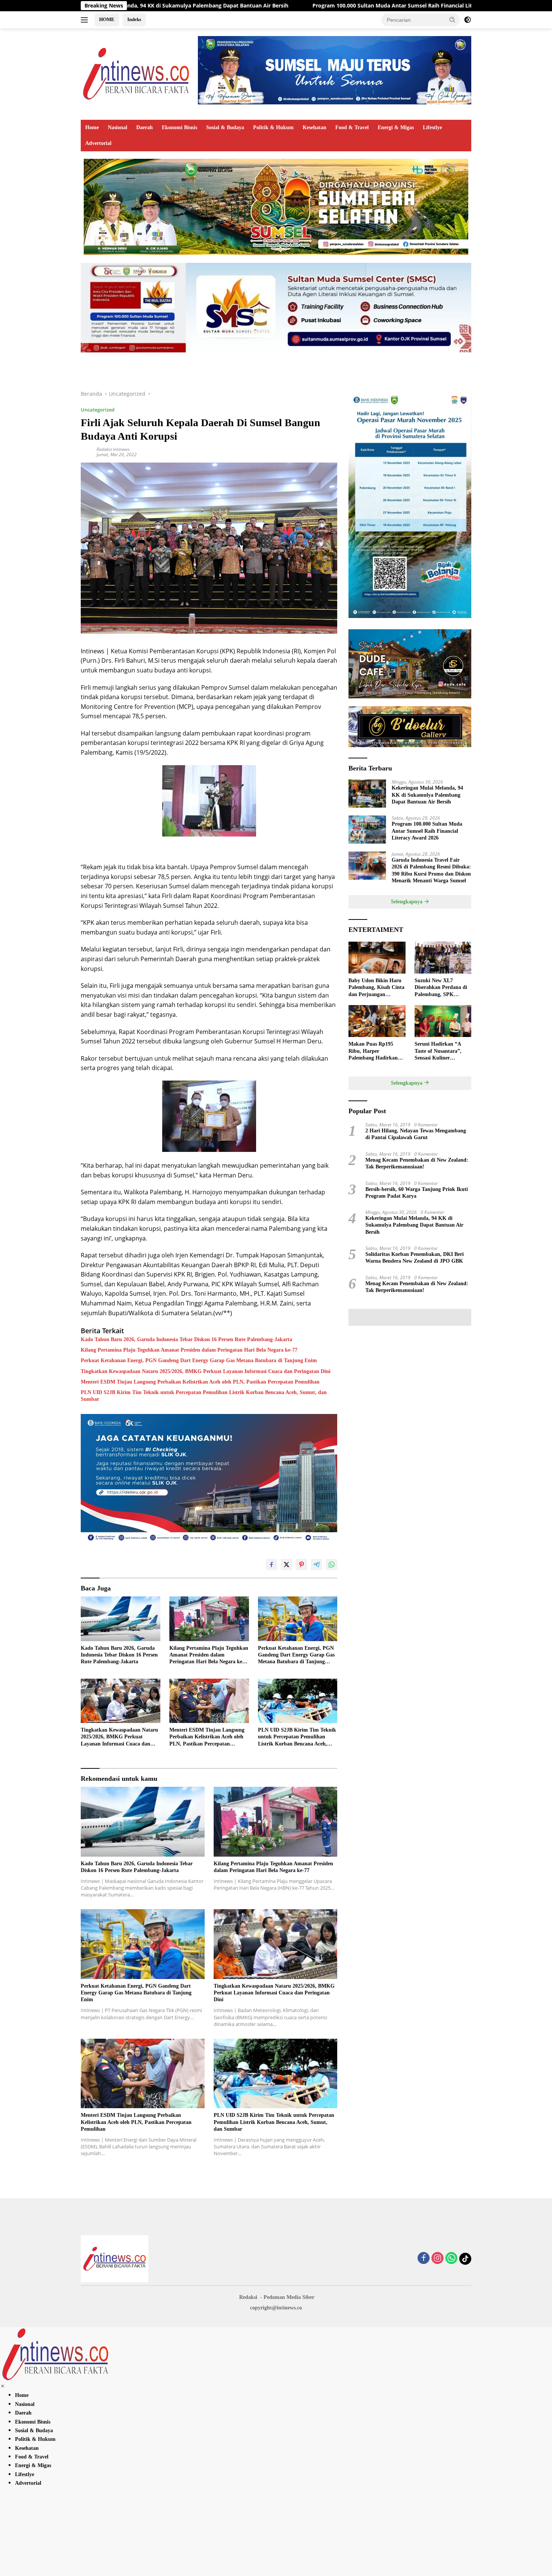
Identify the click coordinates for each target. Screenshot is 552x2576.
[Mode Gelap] (468, 20)
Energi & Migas (396, 127)
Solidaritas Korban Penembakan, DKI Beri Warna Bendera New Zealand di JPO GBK (415, 1258)
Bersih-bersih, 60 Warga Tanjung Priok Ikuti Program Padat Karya (417, 1192)
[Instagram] (437, 2259)
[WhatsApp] (451, 2259)
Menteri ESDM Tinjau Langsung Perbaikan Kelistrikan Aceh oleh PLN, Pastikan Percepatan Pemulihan (200, 1382)
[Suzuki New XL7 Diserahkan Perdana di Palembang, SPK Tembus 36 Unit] (443, 958)
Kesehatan (314, 127)
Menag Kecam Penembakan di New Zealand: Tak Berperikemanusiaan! (417, 1163)
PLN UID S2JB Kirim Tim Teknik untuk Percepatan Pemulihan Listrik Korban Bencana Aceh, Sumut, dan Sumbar (204, 1396)
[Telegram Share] (317, 1565)
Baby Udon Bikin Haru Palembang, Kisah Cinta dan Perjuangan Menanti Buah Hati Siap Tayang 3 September (376, 988)
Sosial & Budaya (225, 127)
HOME (107, 19)
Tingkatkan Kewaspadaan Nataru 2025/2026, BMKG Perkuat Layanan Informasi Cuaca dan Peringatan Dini (206, 1371)
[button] (452, 20)
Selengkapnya (407, 902)
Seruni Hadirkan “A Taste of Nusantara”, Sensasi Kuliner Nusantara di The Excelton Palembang (438, 1051)
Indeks (134, 19)
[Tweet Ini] (287, 1565)
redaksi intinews (113, 449)
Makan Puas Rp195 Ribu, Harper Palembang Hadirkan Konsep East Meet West (375, 1051)
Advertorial (98, 143)
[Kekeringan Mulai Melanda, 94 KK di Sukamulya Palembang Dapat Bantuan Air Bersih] (367, 794)
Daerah (145, 127)
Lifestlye (432, 127)
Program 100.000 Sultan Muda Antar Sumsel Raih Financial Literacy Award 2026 (268, 6)
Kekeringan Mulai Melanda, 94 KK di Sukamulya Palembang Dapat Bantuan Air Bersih (427, 795)
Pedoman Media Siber (289, 2297)
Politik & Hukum (273, 127)
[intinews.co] (137, 73)
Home (92, 127)
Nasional (118, 127)
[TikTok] (465, 2259)
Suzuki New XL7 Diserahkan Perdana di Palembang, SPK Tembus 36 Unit (441, 988)
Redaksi (248, 2297)
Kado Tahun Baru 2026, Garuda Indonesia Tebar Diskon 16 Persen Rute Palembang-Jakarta (186, 1339)
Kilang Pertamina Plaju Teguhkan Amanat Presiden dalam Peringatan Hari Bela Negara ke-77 (189, 1350)
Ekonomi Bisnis (179, 127)
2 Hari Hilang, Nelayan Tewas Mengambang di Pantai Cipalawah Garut (416, 1134)
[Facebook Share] (271, 1565)
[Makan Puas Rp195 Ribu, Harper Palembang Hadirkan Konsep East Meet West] (377, 1021)
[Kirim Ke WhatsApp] (332, 1565)
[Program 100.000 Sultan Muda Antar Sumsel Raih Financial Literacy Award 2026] (367, 830)
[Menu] (86, 20)
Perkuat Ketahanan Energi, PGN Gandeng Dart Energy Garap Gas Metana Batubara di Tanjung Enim (199, 1360)
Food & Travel (352, 127)
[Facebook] (424, 2259)
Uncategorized (98, 410)
